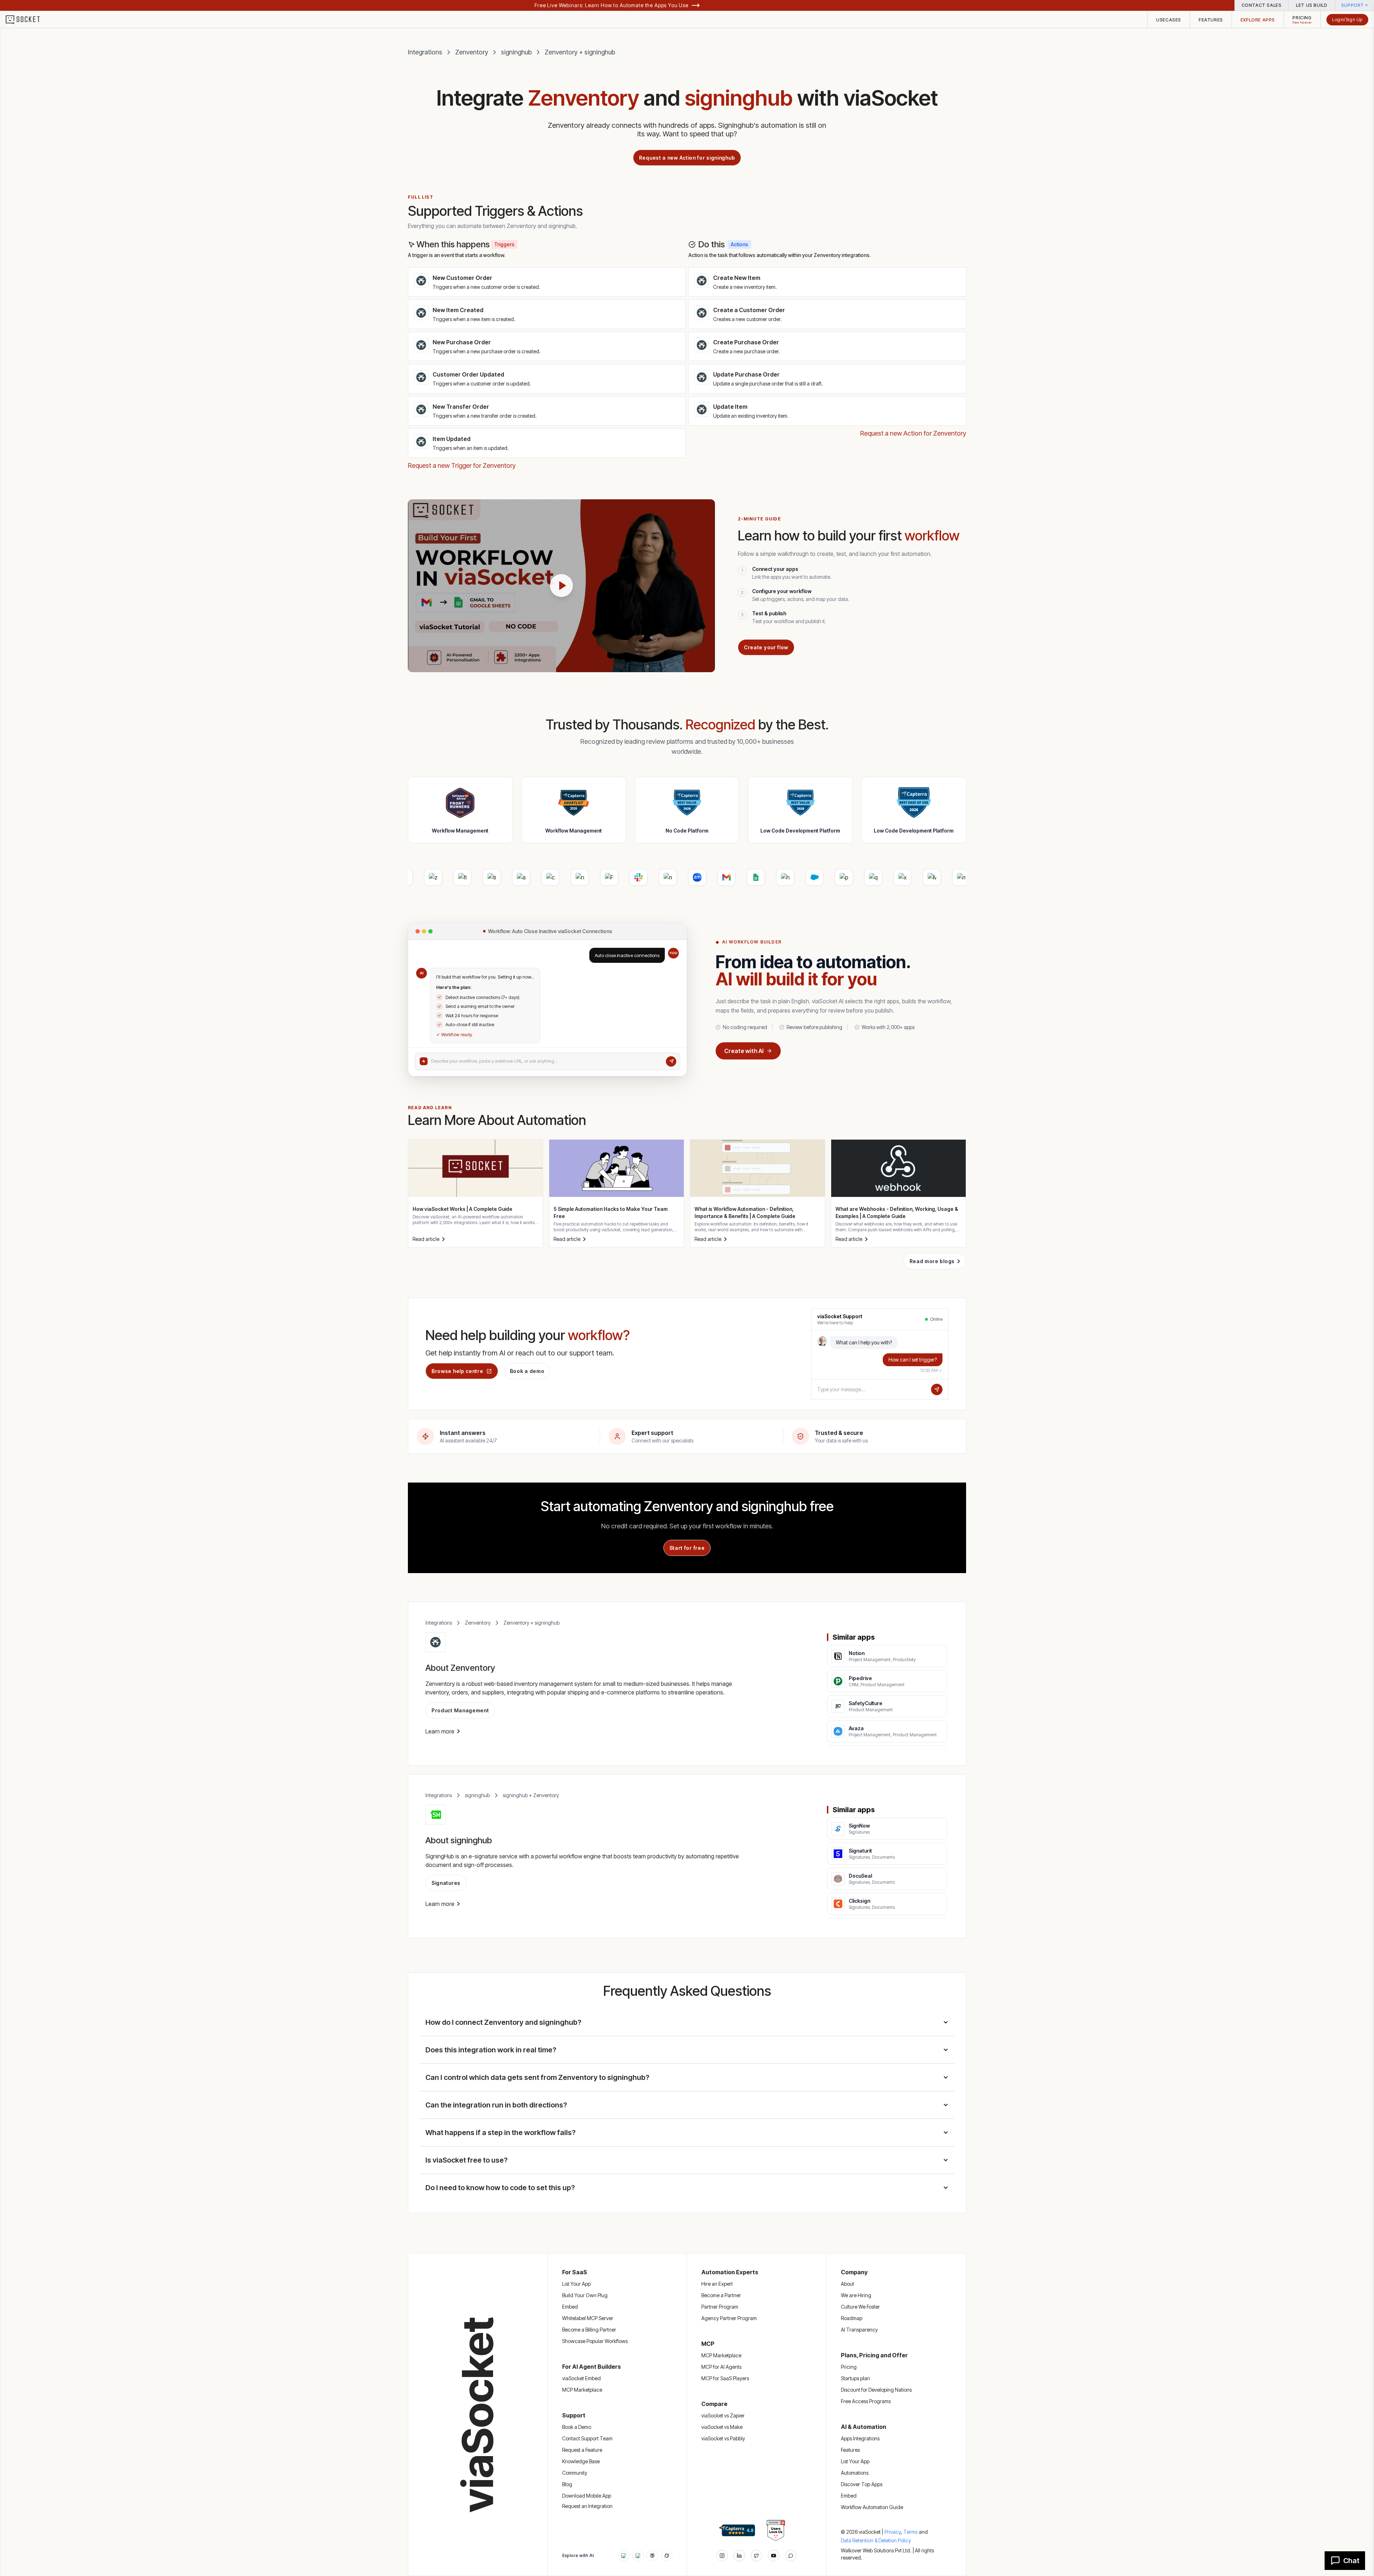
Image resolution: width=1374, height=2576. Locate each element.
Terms (910, 2532)
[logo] (27, 20)
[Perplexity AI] (652, 2556)
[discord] (791, 2556)
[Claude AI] (638, 2556)
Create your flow (766, 647)
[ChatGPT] (624, 2556)
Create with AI (744, 1051)
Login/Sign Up (1347, 20)
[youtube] (774, 2556)
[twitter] (756, 2556)
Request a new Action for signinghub (687, 158)
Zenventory (472, 52)
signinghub (516, 52)
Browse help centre (457, 1371)
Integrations (425, 52)
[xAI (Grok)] (667, 2556)
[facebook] (739, 2556)
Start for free (687, 1548)
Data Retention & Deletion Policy (876, 2540)
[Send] (671, 1061)
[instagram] (722, 2556)
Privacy (893, 2532)
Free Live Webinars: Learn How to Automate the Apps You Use (612, 5)
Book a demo (527, 1371)
